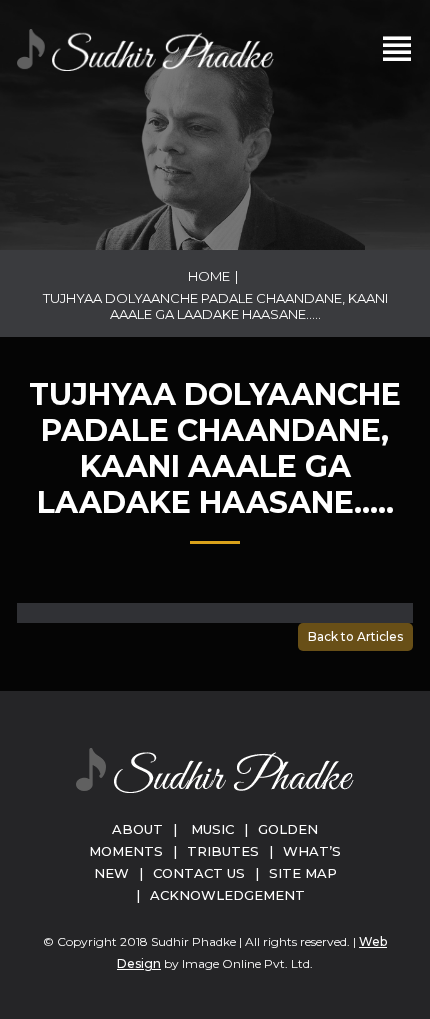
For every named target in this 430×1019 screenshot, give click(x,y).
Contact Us (199, 873)
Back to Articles (355, 636)
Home (209, 276)
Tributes (223, 851)
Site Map (303, 873)
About (137, 829)
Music (212, 829)
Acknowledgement (227, 895)
